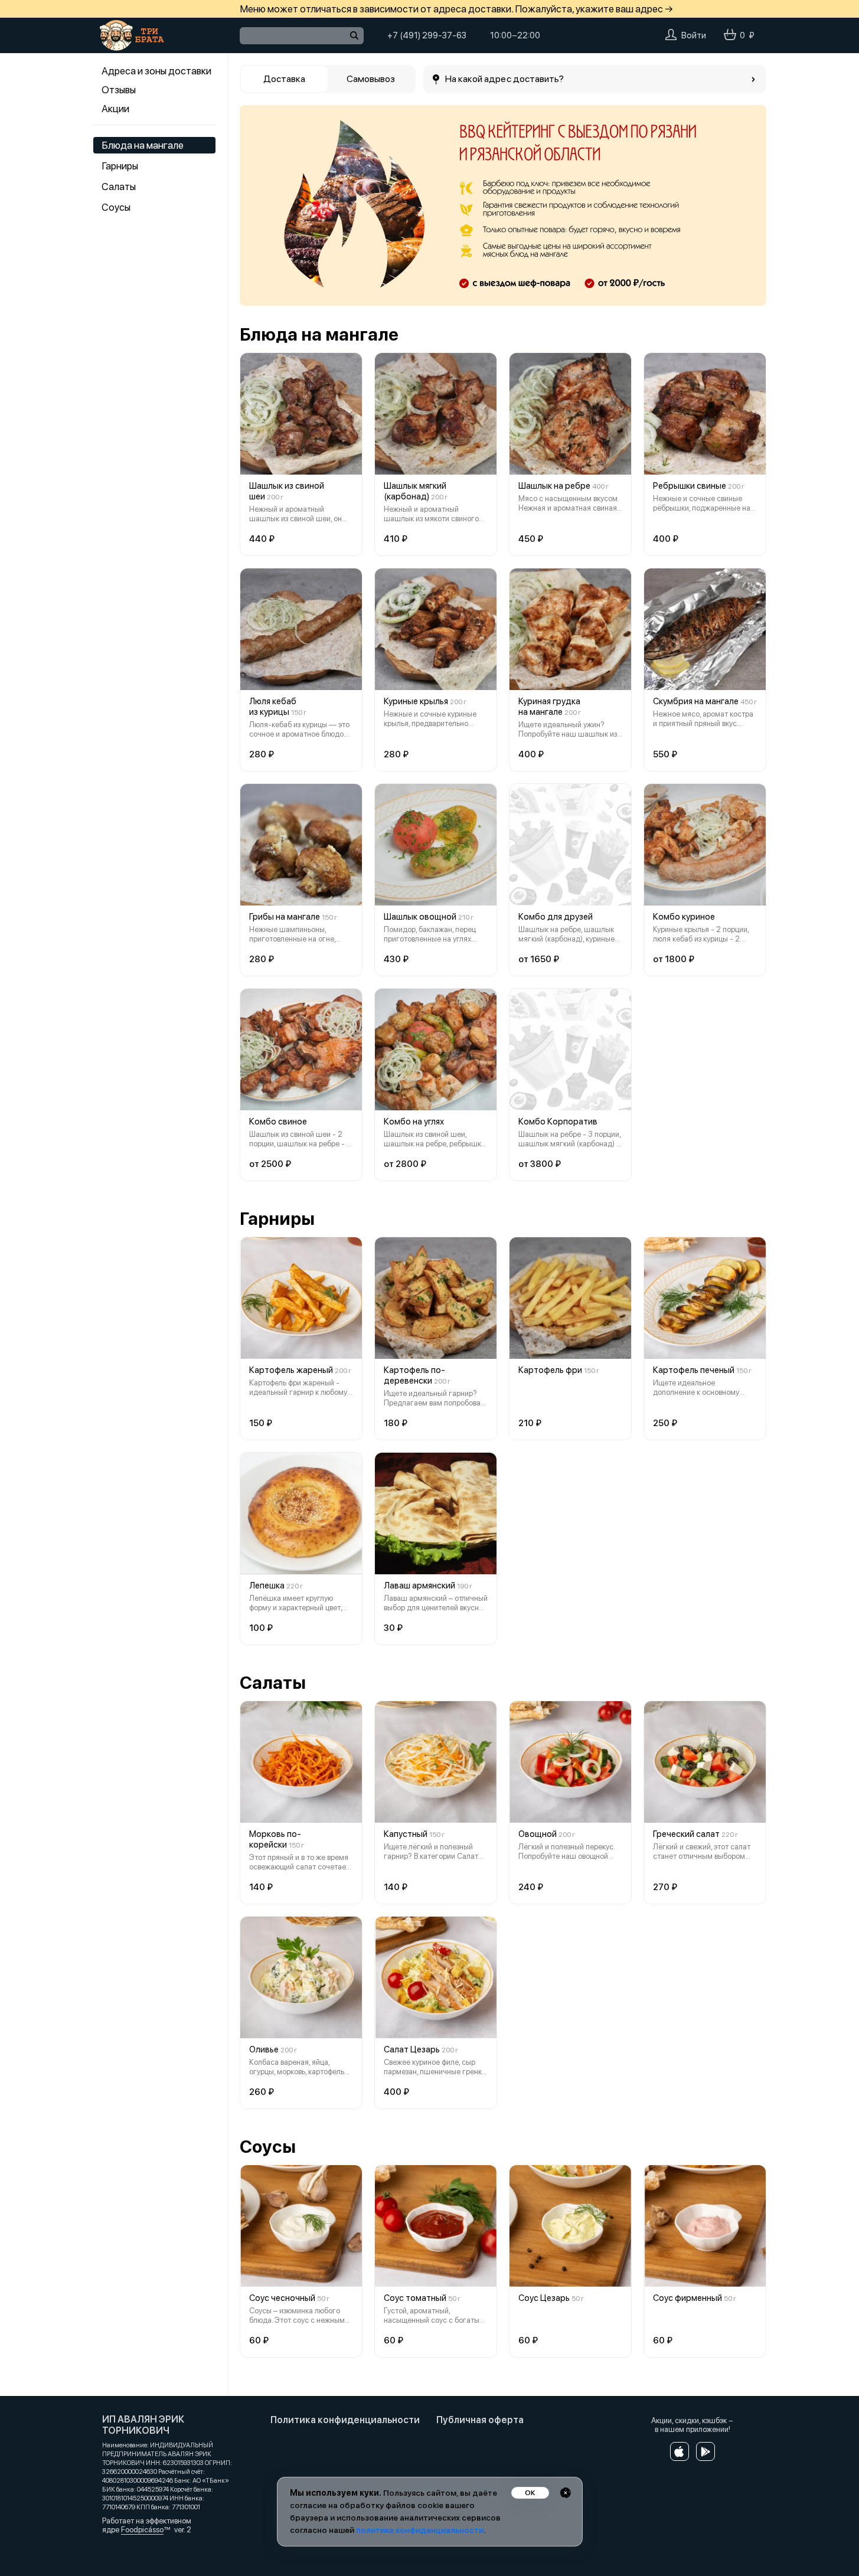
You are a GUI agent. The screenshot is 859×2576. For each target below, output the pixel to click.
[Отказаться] (566, 2493)
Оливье (264, 2049)
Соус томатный (415, 2298)
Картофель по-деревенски (414, 1375)
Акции (115, 109)
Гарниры (120, 166)
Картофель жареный (291, 1370)
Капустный (406, 1834)
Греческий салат (686, 1834)
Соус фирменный (687, 2298)
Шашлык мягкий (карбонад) (415, 491)
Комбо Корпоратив (558, 1122)
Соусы (116, 207)
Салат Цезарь (412, 2049)
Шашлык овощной (420, 917)
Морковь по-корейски (275, 1839)
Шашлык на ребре (554, 486)
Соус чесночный (282, 2298)
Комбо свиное (278, 1122)
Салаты (119, 187)
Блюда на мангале (143, 145)
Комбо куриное (684, 917)
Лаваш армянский (419, 1586)
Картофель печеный (694, 1370)
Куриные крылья (416, 701)
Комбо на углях (414, 1122)
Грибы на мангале (285, 917)
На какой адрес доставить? (505, 79)
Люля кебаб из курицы (273, 707)
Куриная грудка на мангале (549, 707)
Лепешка (267, 1586)
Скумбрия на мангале (696, 701)
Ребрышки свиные (690, 486)
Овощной (538, 1834)
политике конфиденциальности (420, 2530)
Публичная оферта (480, 2420)
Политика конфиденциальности (345, 2420)
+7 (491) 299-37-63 (427, 35)
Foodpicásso (142, 2530)
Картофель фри (550, 1370)
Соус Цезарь (544, 2298)
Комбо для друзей (556, 917)
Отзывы (119, 90)
